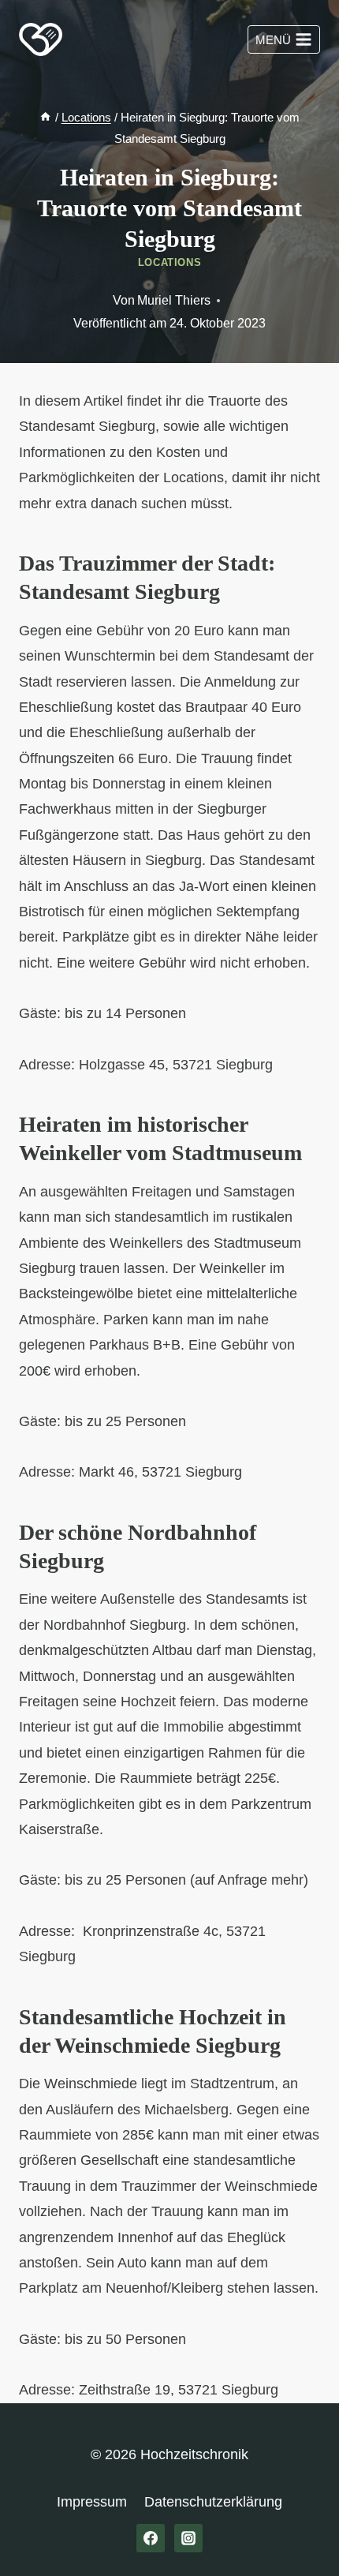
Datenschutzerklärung (213, 2502)
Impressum (92, 2502)
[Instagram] (188, 2538)
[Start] (45, 117)
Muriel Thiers (174, 300)
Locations (170, 263)
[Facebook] (151, 2538)
